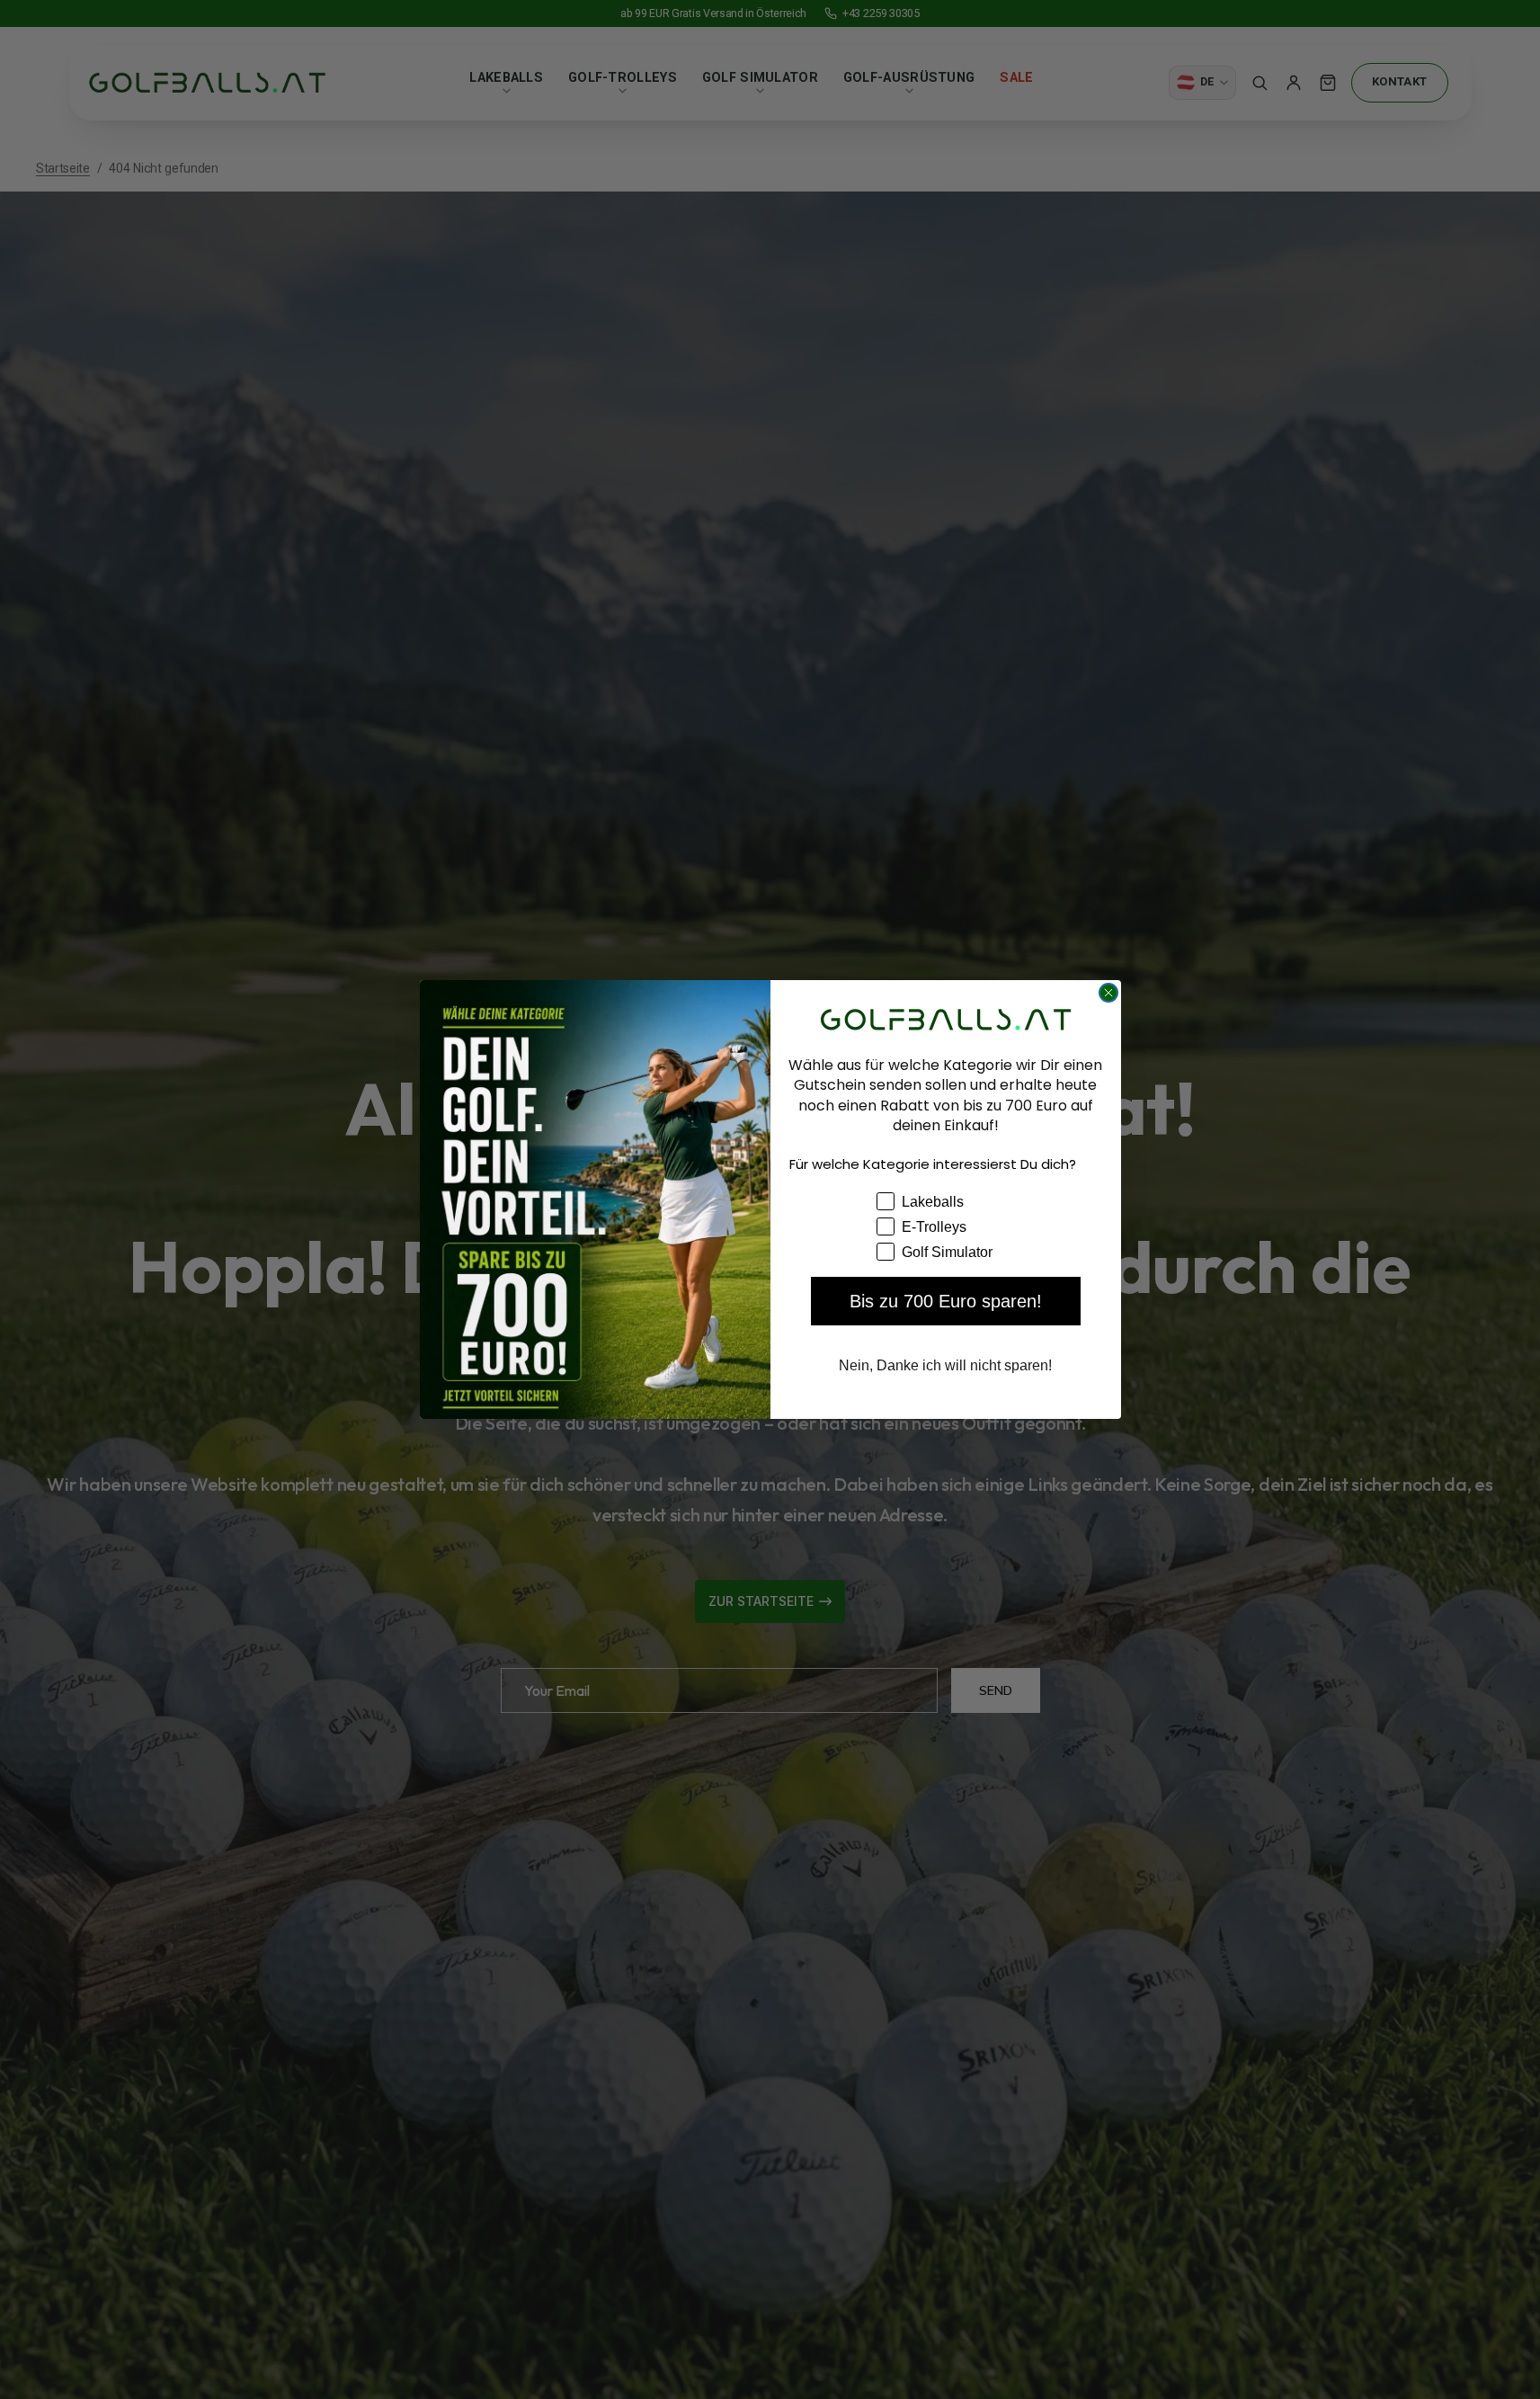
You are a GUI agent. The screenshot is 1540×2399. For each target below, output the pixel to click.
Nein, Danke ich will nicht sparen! (945, 1365)
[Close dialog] (1108, 993)
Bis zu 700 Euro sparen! (946, 1301)
